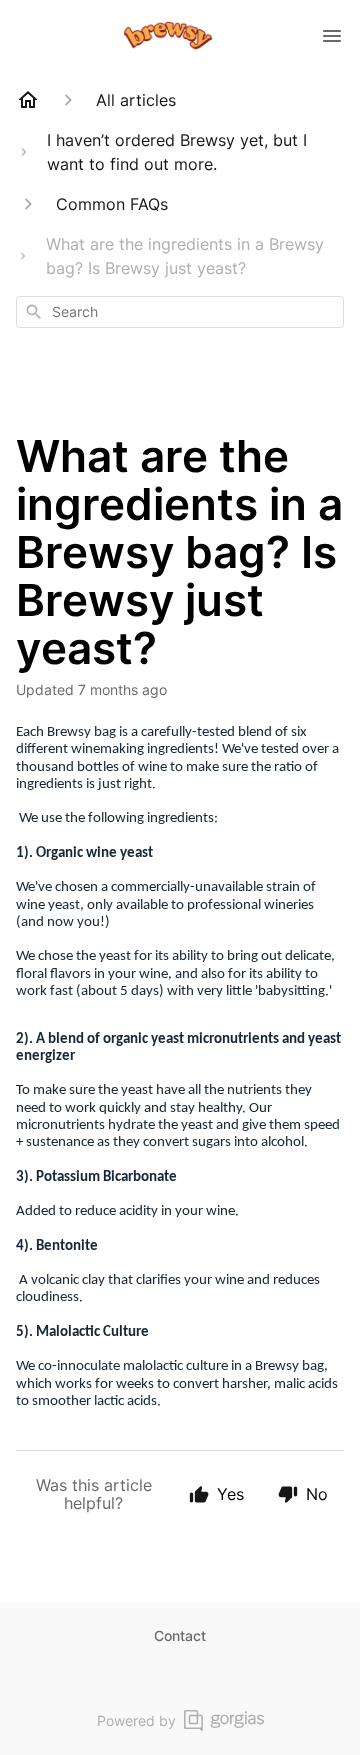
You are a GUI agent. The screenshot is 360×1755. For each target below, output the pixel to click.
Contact (180, 1635)
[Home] (28, 100)
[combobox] (180, 312)
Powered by (136, 1720)
